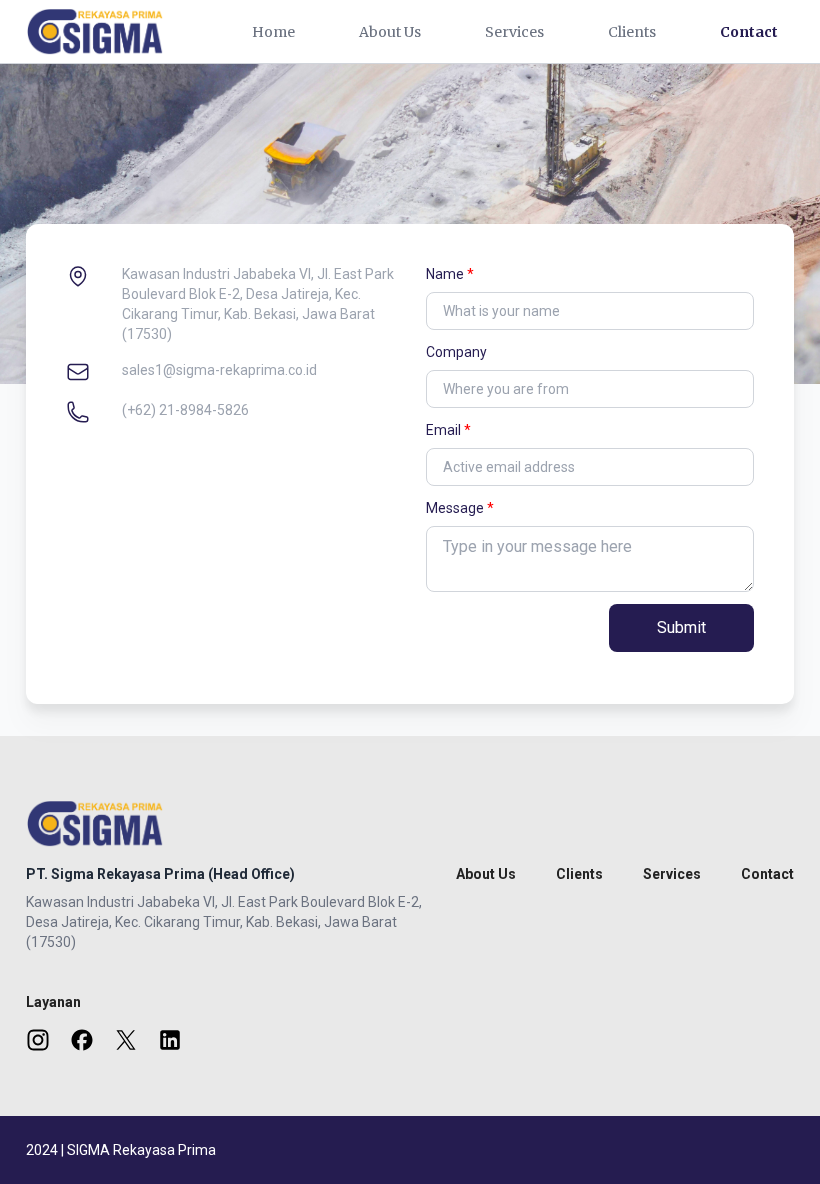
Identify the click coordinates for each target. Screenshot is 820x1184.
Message (455, 508)
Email (443, 430)
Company (456, 352)
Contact (749, 32)
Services (514, 32)
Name (445, 274)
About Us (390, 32)
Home (273, 32)
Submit (681, 627)
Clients (632, 32)
